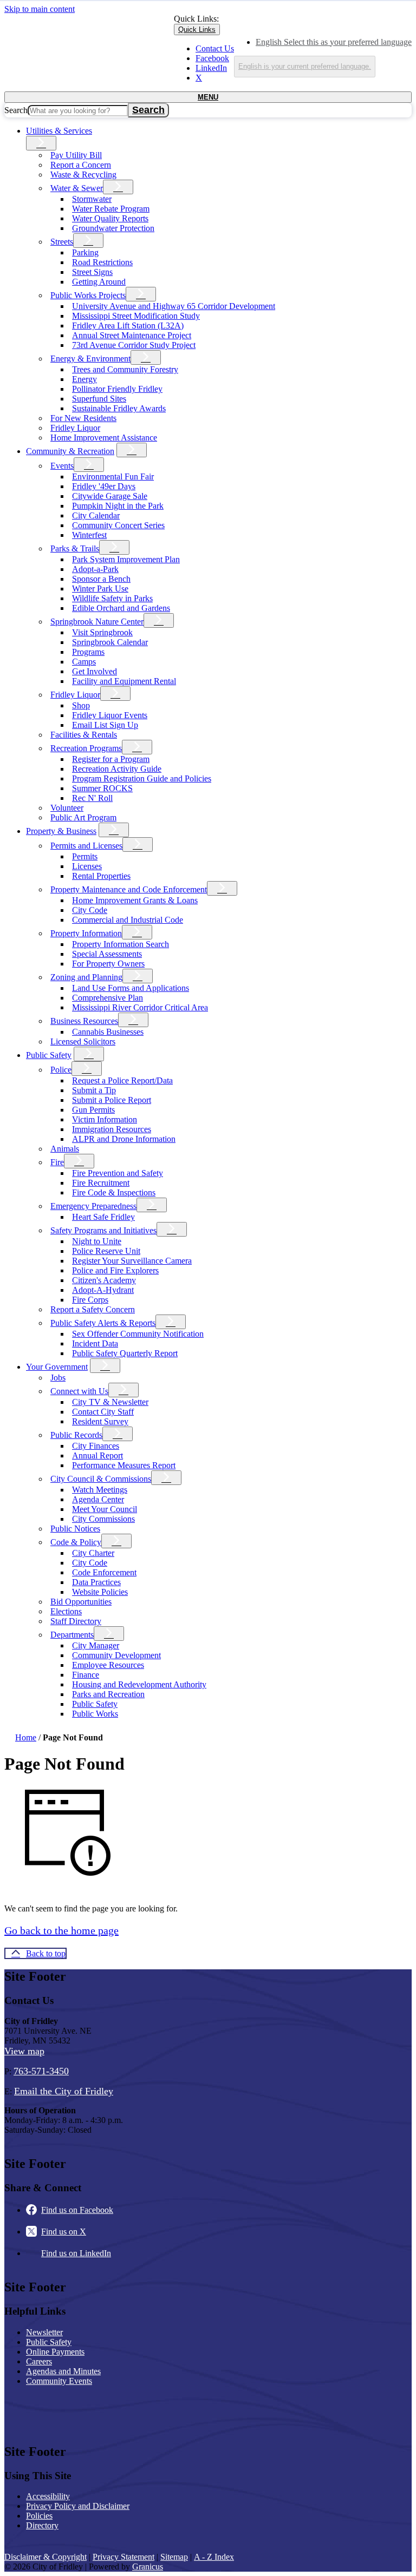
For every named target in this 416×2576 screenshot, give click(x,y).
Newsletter (44, 2332)
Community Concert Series (118, 525)
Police (61, 1070)
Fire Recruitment (101, 1183)
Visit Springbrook (102, 632)
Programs (88, 652)
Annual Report (97, 1455)
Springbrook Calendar (110, 642)
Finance (86, 1675)
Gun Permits (93, 1110)
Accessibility (48, 2496)
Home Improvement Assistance (104, 438)
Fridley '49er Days (104, 486)
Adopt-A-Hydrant (103, 1290)
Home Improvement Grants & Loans (135, 900)
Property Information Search (121, 944)
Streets (62, 242)
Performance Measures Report (124, 1465)
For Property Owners (108, 964)
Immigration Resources (112, 1129)
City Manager (96, 1645)
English (334, 42)
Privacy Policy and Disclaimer (78, 2506)
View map (24, 2051)
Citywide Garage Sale (110, 496)
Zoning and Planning (86, 977)
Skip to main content (40, 9)
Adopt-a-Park (95, 569)
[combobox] (305, 67)
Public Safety (49, 1055)
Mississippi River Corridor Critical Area (140, 1007)
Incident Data (95, 1343)
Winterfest (89, 535)
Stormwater (92, 199)
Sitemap (174, 2557)
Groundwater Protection (113, 228)
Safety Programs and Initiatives (103, 1230)
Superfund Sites (99, 399)
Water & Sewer (77, 188)
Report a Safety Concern (93, 1309)
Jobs (58, 1378)
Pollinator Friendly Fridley (117, 389)
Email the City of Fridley (64, 2091)
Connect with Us (79, 1391)
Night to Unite (97, 1241)
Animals (65, 1149)
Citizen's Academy (104, 1280)
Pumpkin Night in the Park (118, 506)
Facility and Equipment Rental (124, 681)
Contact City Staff (103, 1412)
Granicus (148, 2567)
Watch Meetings (100, 1490)
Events (62, 466)
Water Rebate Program (111, 209)
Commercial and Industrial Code (128, 920)
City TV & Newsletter (110, 1402)
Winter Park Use (100, 589)
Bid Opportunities (81, 1602)
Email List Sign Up (105, 725)
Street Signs (92, 272)
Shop (81, 705)
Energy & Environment (90, 359)
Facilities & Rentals (84, 735)
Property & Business (61, 831)
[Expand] (41, 143)
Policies (39, 2516)
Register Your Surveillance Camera (132, 1261)
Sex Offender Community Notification (138, 1334)
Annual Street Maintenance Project (132, 335)
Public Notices (75, 1529)
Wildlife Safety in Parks (112, 598)
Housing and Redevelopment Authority (139, 1684)
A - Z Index (214, 2557)
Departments (72, 1635)
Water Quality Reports (110, 218)
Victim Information (105, 1119)
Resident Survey (100, 1421)
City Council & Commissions (101, 1479)
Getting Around (99, 282)
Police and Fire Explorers (115, 1270)
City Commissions (103, 1519)
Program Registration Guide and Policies (142, 778)
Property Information (86, 933)
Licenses (87, 866)
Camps (84, 662)
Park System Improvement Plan (126, 559)
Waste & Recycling (83, 175)
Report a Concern (81, 165)
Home (26, 1737)
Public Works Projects (88, 295)
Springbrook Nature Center (97, 622)
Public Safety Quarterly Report (125, 1353)
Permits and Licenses (86, 846)
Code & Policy (76, 1542)
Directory (42, 2525)
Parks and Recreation (108, 1694)
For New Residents (83, 418)
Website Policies (100, 1592)
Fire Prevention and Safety (118, 1173)
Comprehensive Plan (108, 998)
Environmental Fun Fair (113, 477)
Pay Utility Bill (76, 155)
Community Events (59, 2381)
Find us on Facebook (77, 2210)
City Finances (96, 1446)
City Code (90, 910)
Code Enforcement (104, 1572)
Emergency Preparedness (93, 1206)
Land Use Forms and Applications (131, 988)
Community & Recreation (70, 451)
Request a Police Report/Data (122, 1080)
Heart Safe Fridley (103, 1217)
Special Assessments (107, 954)
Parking (85, 252)
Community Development (116, 1655)
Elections (66, 1611)
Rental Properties (101, 876)
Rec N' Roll (92, 798)
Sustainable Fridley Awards (119, 408)
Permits (85, 856)
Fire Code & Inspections (114, 1192)
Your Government (57, 1367)
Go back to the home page (61, 1930)
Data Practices (96, 1582)
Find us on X (64, 2232)
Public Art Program (83, 817)
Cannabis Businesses (108, 1032)
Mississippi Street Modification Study (136, 316)
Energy (84, 379)
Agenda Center (98, 1499)
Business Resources (84, 1021)
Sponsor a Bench (101, 579)
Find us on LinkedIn (76, 2253)
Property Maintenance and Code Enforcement (129, 889)
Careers (39, 2361)
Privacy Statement (123, 2557)
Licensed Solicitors (83, 1041)
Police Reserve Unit (106, 1251)
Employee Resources (108, 1665)
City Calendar (96, 515)
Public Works (95, 1714)
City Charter (93, 1553)
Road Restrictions (102, 262)
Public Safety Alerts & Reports (103, 1323)
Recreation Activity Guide (117, 769)
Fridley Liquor (75, 428)
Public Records (76, 1435)
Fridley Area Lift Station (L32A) (128, 326)
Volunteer (67, 808)
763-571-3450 (41, 2071)
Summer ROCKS (102, 788)
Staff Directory (76, 1621)
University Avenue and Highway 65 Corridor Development (174, 306)
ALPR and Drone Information (124, 1139)
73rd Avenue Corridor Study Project (134, 345)
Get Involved (95, 671)
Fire (57, 1162)
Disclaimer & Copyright (45, 2557)
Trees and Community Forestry (125, 369)
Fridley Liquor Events (110, 715)
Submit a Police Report (112, 1100)
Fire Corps (90, 1300)
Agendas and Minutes (63, 2371)
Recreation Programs (86, 748)
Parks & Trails (75, 548)
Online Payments (55, 2352)
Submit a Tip (94, 1090)
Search (16, 110)
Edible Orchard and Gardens (121, 608)
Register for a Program (111, 759)
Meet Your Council (105, 1509)
